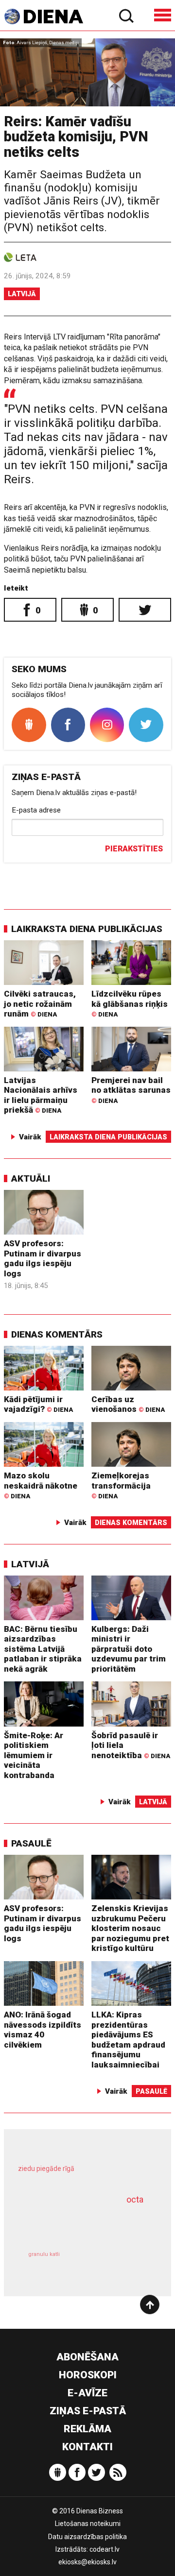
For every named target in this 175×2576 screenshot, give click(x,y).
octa (135, 2199)
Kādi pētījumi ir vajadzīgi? (38, 1404)
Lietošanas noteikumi (88, 2524)
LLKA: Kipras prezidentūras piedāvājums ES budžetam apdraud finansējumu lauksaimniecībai (128, 2040)
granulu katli (44, 2254)
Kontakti (87, 2447)
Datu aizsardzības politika (87, 2537)
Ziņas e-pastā (88, 2411)
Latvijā (22, 294)
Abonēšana (87, 2357)
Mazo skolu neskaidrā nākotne (41, 1485)
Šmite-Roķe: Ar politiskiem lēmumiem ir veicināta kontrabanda (34, 1755)
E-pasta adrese (36, 810)
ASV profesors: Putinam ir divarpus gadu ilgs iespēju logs (43, 1258)
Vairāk (30, 1137)
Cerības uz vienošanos (128, 1404)
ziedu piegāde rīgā (46, 2169)
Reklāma (87, 2429)
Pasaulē (31, 1843)
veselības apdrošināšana (76, 2223)
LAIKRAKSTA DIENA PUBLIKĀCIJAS (87, 929)
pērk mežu (83, 2175)
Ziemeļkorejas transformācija (121, 1485)
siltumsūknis (120, 2264)
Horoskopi (88, 2375)
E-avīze (87, 2393)
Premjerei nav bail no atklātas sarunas (131, 1090)
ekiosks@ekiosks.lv (87, 2562)
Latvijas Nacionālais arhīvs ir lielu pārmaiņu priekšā (41, 1095)
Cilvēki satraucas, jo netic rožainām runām (40, 1004)
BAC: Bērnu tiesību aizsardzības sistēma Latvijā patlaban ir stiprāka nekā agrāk (43, 1649)
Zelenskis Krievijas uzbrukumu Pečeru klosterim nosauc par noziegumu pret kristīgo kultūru (130, 1928)
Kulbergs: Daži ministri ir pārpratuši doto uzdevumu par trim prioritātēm (129, 1649)
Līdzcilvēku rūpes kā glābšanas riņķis (130, 1003)
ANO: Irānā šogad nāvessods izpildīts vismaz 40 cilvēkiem (43, 2030)
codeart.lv (105, 2549)
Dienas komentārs (57, 1334)
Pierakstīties (134, 849)
